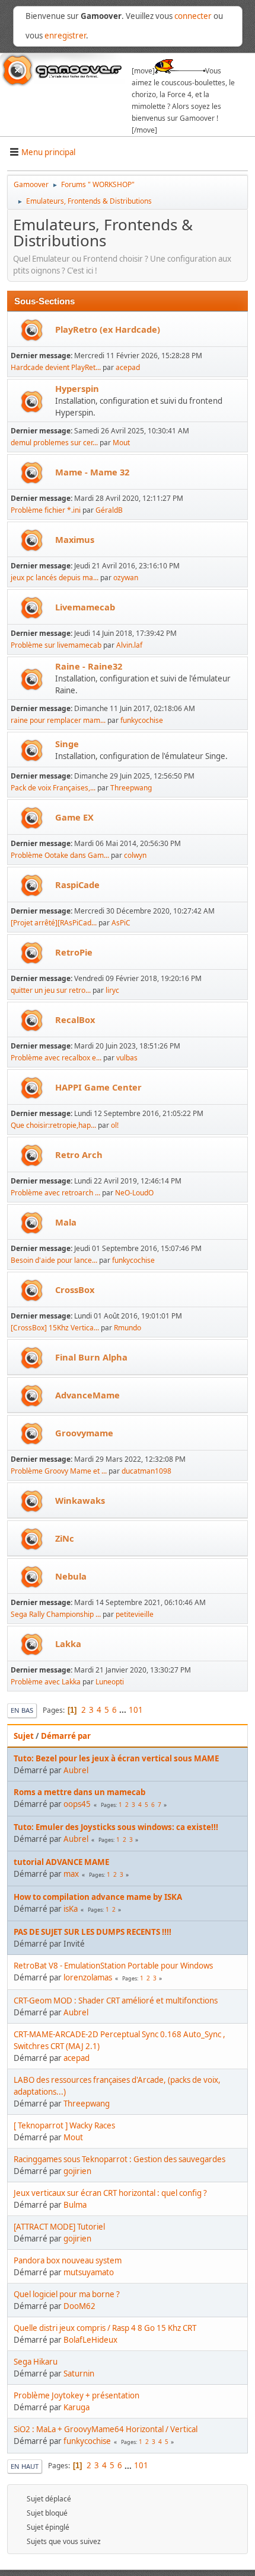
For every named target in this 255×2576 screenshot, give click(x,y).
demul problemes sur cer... (54, 443)
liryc (112, 990)
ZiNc (65, 1538)
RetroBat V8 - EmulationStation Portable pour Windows (113, 1966)
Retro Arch (79, 1154)
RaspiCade (77, 885)
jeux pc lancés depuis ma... (55, 578)
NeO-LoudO (134, 1193)
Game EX (74, 817)
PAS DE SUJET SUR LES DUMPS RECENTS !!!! (93, 1932)
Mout (121, 443)
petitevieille (135, 1614)
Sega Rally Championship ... (56, 1614)
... (124, 1710)
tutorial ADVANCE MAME (61, 1862)
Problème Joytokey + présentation (76, 2395)
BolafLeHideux (90, 2340)
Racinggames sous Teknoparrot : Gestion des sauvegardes (119, 2159)
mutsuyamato (89, 2272)
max (71, 1874)
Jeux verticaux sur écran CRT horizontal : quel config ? (110, 2193)
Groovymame (84, 1433)
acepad (128, 367)
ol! (115, 1125)
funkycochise (142, 720)
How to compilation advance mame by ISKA (98, 1897)
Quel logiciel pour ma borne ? (67, 2294)
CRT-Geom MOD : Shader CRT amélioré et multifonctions (116, 2001)
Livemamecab (85, 607)
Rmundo (128, 1328)
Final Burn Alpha (91, 1357)
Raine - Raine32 (89, 666)
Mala (66, 1222)
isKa (71, 1909)
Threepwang (131, 788)
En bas (22, 1710)
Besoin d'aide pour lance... (54, 1260)
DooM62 (79, 2306)
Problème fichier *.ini (46, 510)
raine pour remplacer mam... (58, 720)
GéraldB (109, 510)
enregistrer (65, 36)
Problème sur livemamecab (56, 645)
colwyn (135, 855)
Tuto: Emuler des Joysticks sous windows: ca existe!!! (116, 1827)
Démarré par (66, 1736)
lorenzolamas (88, 1977)
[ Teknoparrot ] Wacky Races (64, 2125)
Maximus (75, 539)
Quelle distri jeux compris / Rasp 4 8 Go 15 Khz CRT (105, 2328)
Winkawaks (80, 1500)
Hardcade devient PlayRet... (56, 367)
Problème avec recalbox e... (56, 1058)
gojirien (77, 2171)
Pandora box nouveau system (68, 2260)
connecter (193, 16)
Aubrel (76, 1770)
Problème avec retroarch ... (55, 1193)
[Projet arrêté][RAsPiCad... (54, 923)
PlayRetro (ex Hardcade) (108, 329)
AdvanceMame (87, 1395)
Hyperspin (77, 388)
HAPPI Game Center (98, 1087)
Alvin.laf (129, 645)
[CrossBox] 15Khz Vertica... (55, 1328)
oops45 (77, 1804)
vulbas (127, 1058)
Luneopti (110, 1682)
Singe (67, 744)
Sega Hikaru (36, 2362)
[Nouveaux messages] (32, 330)
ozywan (126, 578)
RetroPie (74, 952)
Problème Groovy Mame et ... (59, 1471)
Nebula (71, 1576)
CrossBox (75, 1289)
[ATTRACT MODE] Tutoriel (59, 2227)
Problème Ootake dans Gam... (60, 855)
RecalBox (75, 1020)
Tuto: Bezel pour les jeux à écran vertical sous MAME (116, 1758)
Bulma (75, 2205)
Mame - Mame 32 (92, 472)
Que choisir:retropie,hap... (53, 1125)
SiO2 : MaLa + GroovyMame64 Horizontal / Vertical (106, 2429)
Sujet (24, 1736)
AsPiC (121, 923)
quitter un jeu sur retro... (51, 990)
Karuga (76, 2407)
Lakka (68, 1644)
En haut (25, 2466)
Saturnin (79, 2374)
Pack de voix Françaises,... (53, 788)
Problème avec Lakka (46, 1682)
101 (136, 1710)
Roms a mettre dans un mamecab (79, 1792)
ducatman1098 (146, 1471)
